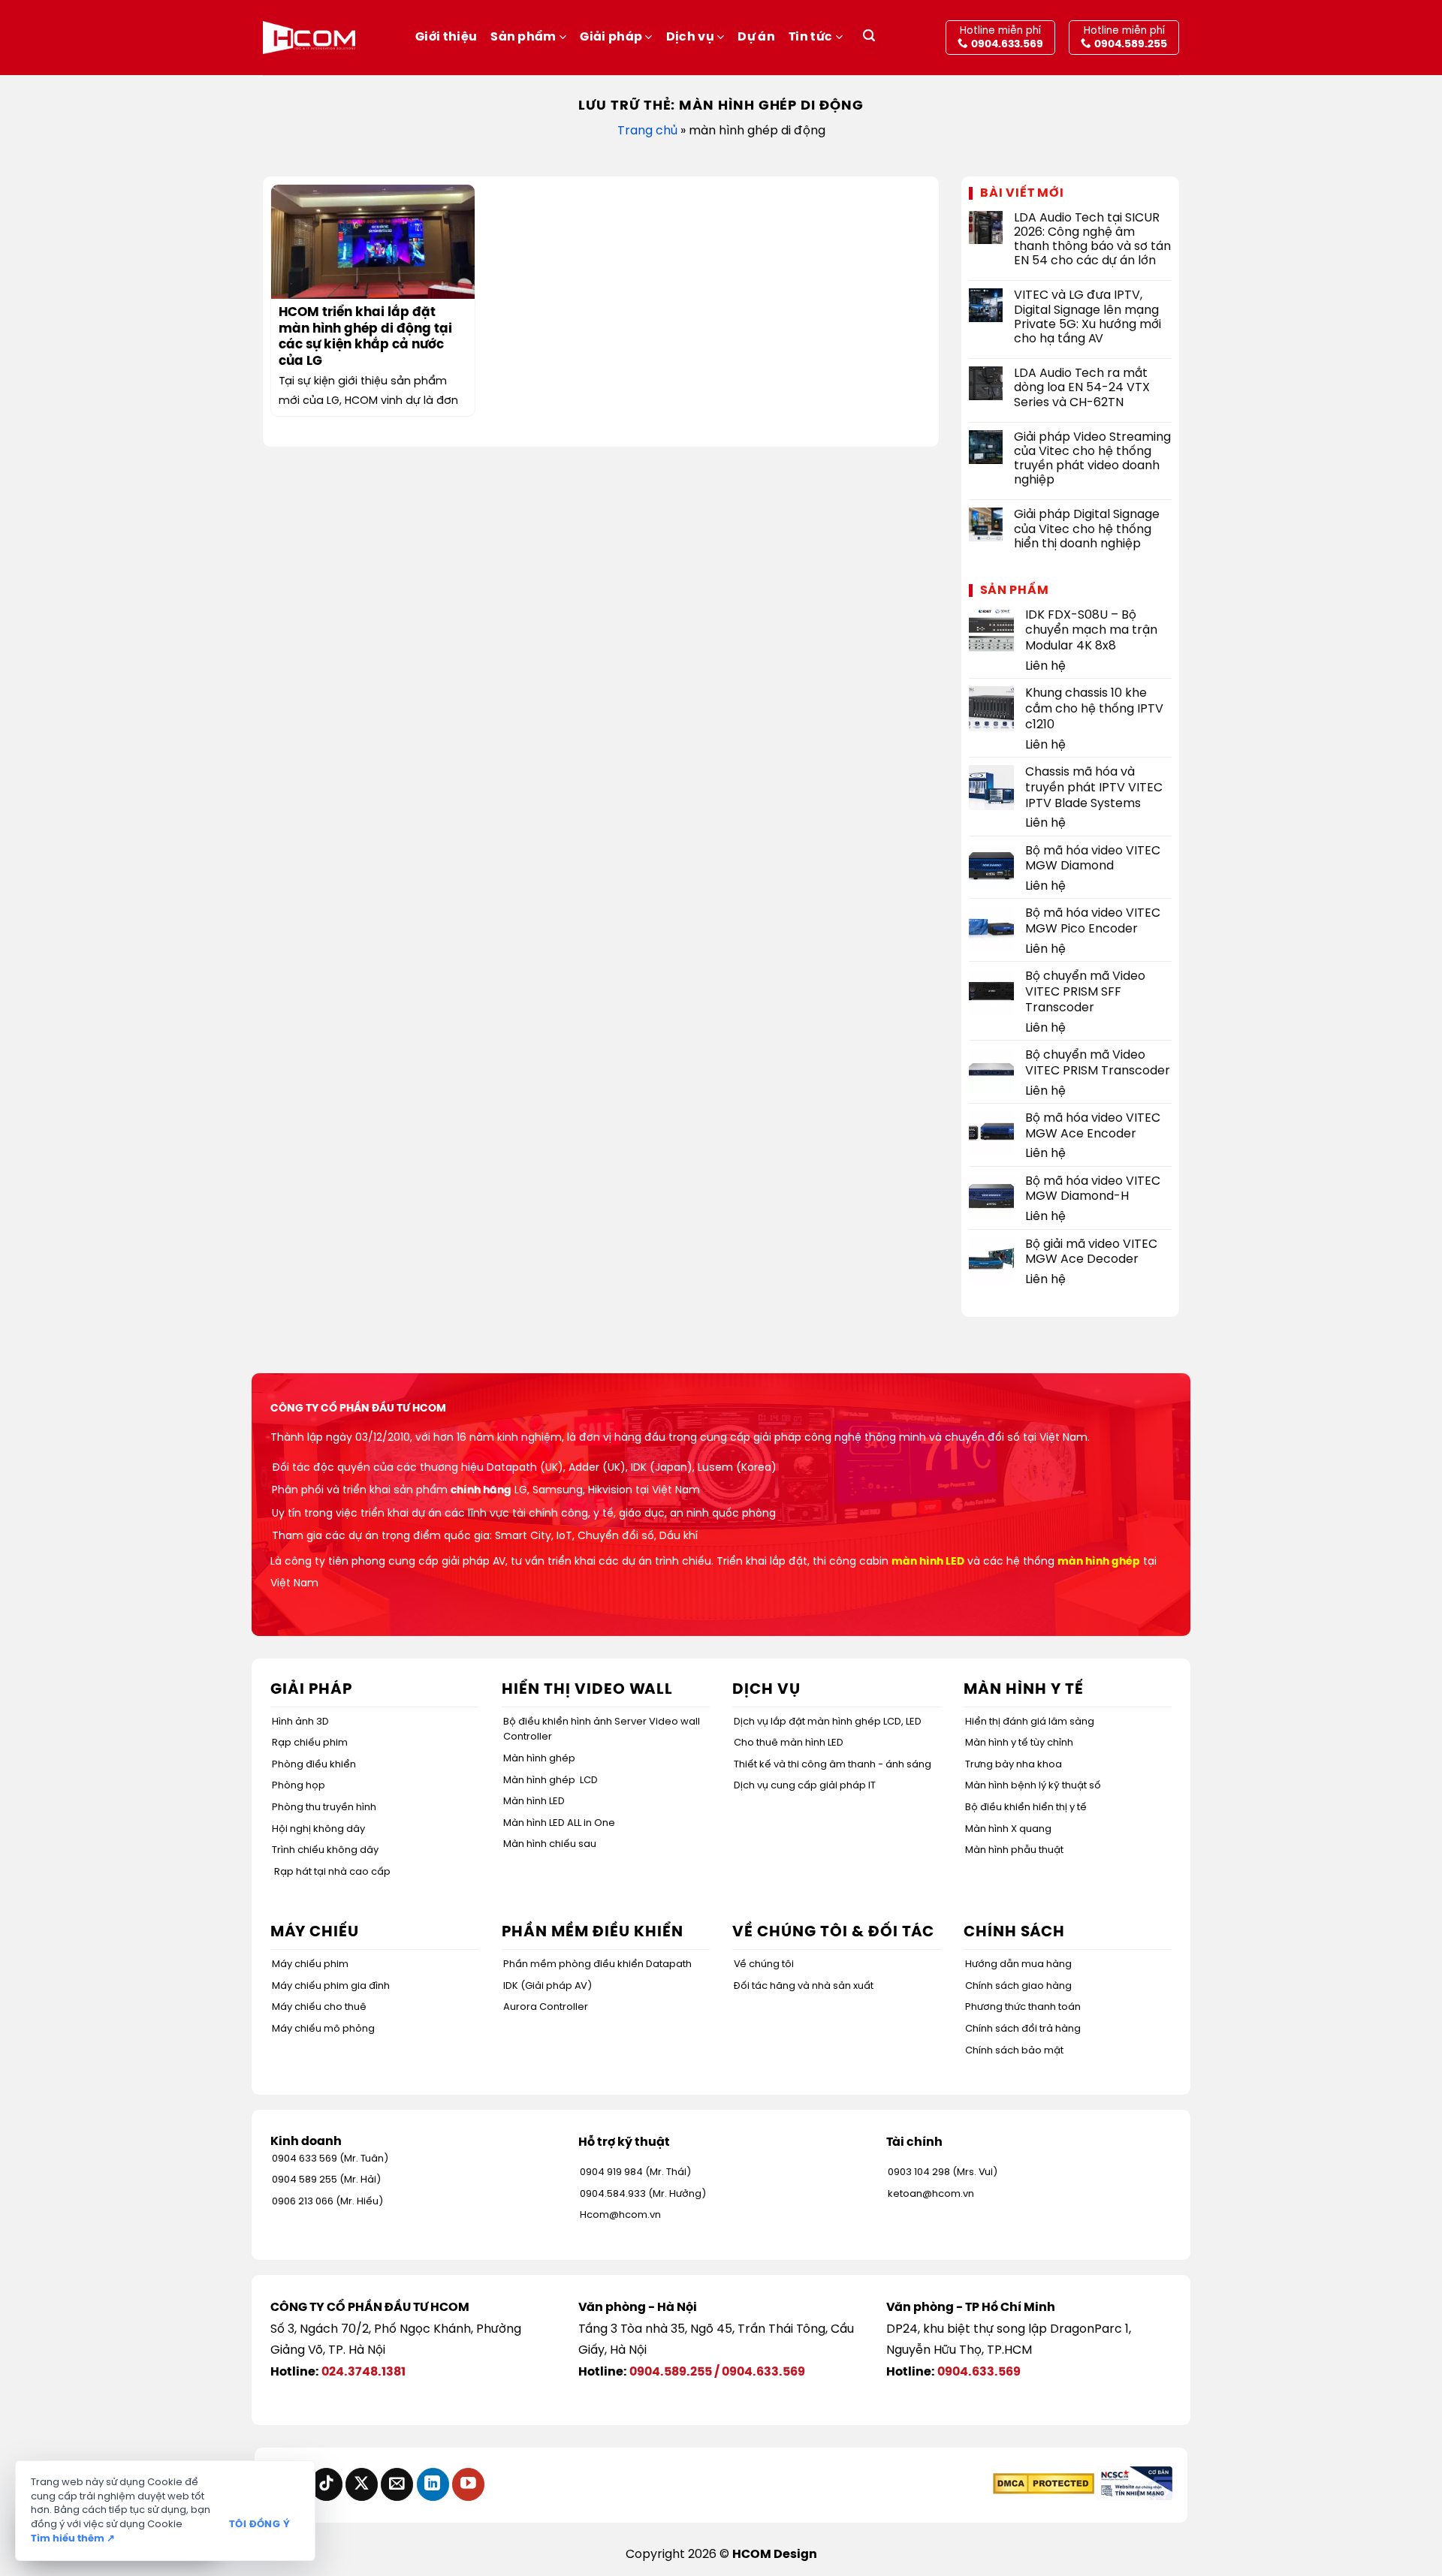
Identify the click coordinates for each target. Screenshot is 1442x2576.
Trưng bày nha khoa (1014, 1765)
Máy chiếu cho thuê (319, 2007)
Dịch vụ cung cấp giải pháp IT (805, 1786)
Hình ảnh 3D (300, 1722)
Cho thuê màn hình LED (789, 1743)
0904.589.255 (671, 2372)
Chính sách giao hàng (1018, 1986)
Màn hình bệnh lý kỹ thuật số (1033, 1786)
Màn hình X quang (1008, 1829)
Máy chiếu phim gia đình (331, 1986)
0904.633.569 (763, 2372)
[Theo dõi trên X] (362, 2484)
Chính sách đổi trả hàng (1023, 2029)
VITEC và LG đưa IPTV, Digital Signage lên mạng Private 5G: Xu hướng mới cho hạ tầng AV (1088, 317)
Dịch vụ (690, 37)
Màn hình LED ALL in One (559, 1823)
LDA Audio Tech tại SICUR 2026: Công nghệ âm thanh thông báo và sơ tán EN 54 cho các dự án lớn (1092, 240)
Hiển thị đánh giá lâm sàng (1030, 1722)
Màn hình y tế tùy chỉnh (1019, 1743)
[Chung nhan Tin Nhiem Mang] (1135, 2483)
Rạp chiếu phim (310, 1743)
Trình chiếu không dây (325, 1850)
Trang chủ (647, 131)
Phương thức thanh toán (1023, 2007)
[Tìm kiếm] (869, 38)
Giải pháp (611, 37)
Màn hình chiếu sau (550, 1844)
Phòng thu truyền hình (324, 1808)
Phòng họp (299, 1786)
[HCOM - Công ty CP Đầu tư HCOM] (309, 38)
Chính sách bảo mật (1014, 2051)
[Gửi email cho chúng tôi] (397, 2484)
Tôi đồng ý (259, 2525)
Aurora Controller (546, 2007)
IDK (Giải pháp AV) (548, 1986)
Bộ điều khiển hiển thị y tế (1026, 1808)
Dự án (756, 37)
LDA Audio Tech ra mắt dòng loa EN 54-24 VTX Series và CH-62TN (1082, 388)
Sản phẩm (523, 37)
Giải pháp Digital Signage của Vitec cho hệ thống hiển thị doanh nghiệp (1087, 529)
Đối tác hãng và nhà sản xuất (804, 1986)
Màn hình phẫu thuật (1014, 1850)
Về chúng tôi (764, 1964)
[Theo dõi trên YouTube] (468, 2484)
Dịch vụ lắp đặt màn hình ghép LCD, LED (828, 1722)
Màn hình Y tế (1024, 1690)
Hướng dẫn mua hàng (1018, 1964)
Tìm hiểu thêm (73, 2539)
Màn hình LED (534, 1802)
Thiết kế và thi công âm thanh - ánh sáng (833, 1765)
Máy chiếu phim (310, 1964)
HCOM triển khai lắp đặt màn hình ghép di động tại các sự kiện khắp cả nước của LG (365, 337)
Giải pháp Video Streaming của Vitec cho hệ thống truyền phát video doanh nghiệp (1092, 459)
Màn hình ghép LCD (551, 1781)
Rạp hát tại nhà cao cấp (332, 1872)
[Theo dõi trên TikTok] (326, 2484)
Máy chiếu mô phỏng (323, 2029)
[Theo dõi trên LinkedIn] (433, 2484)
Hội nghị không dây (318, 1829)
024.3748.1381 (364, 2372)
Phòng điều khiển (314, 1765)
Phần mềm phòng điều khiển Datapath (597, 1964)
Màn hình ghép (539, 1759)
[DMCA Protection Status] (1044, 2483)
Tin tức (810, 37)
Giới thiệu (446, 37)
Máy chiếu (315, 1932)
